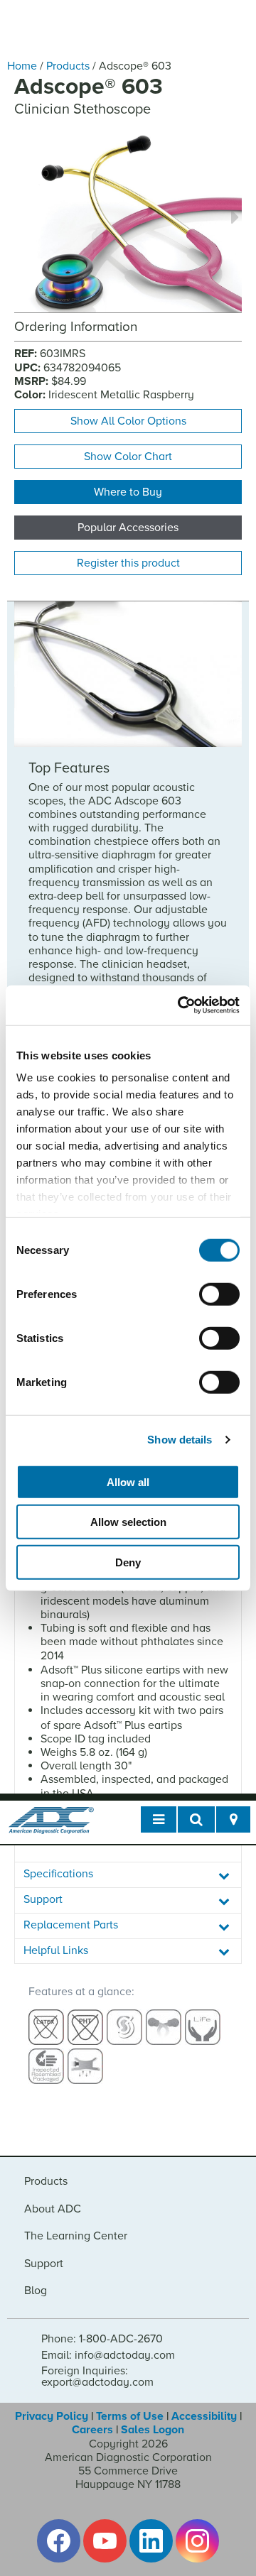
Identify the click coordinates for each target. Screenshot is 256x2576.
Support (44, 2264)
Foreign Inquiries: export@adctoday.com (97, 2376)
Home (22, 66)
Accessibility (204, 2416)
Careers (92, 2430)
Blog (36, 2291)
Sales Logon (153, 2430)
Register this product (128, 563)
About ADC (53, 2209)
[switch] (219, 1294)
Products (68, 66)
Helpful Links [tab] (56, 1950)
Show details (180, 1440)
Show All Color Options (128, 421)
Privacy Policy (52, 2416)
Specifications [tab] (58, 1874)
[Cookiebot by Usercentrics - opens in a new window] (181, 1005)
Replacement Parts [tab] (71, 1925)
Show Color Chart (128, 457)
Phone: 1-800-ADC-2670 (102, 2339)
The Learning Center (76, 2236)
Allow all (128, 1481)
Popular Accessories (128, 528)
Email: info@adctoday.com (108, 2355)
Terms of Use (130, 2416)
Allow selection (128, 1522)
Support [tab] (43, 1899)
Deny (128, 1562)
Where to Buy (128, 492)
